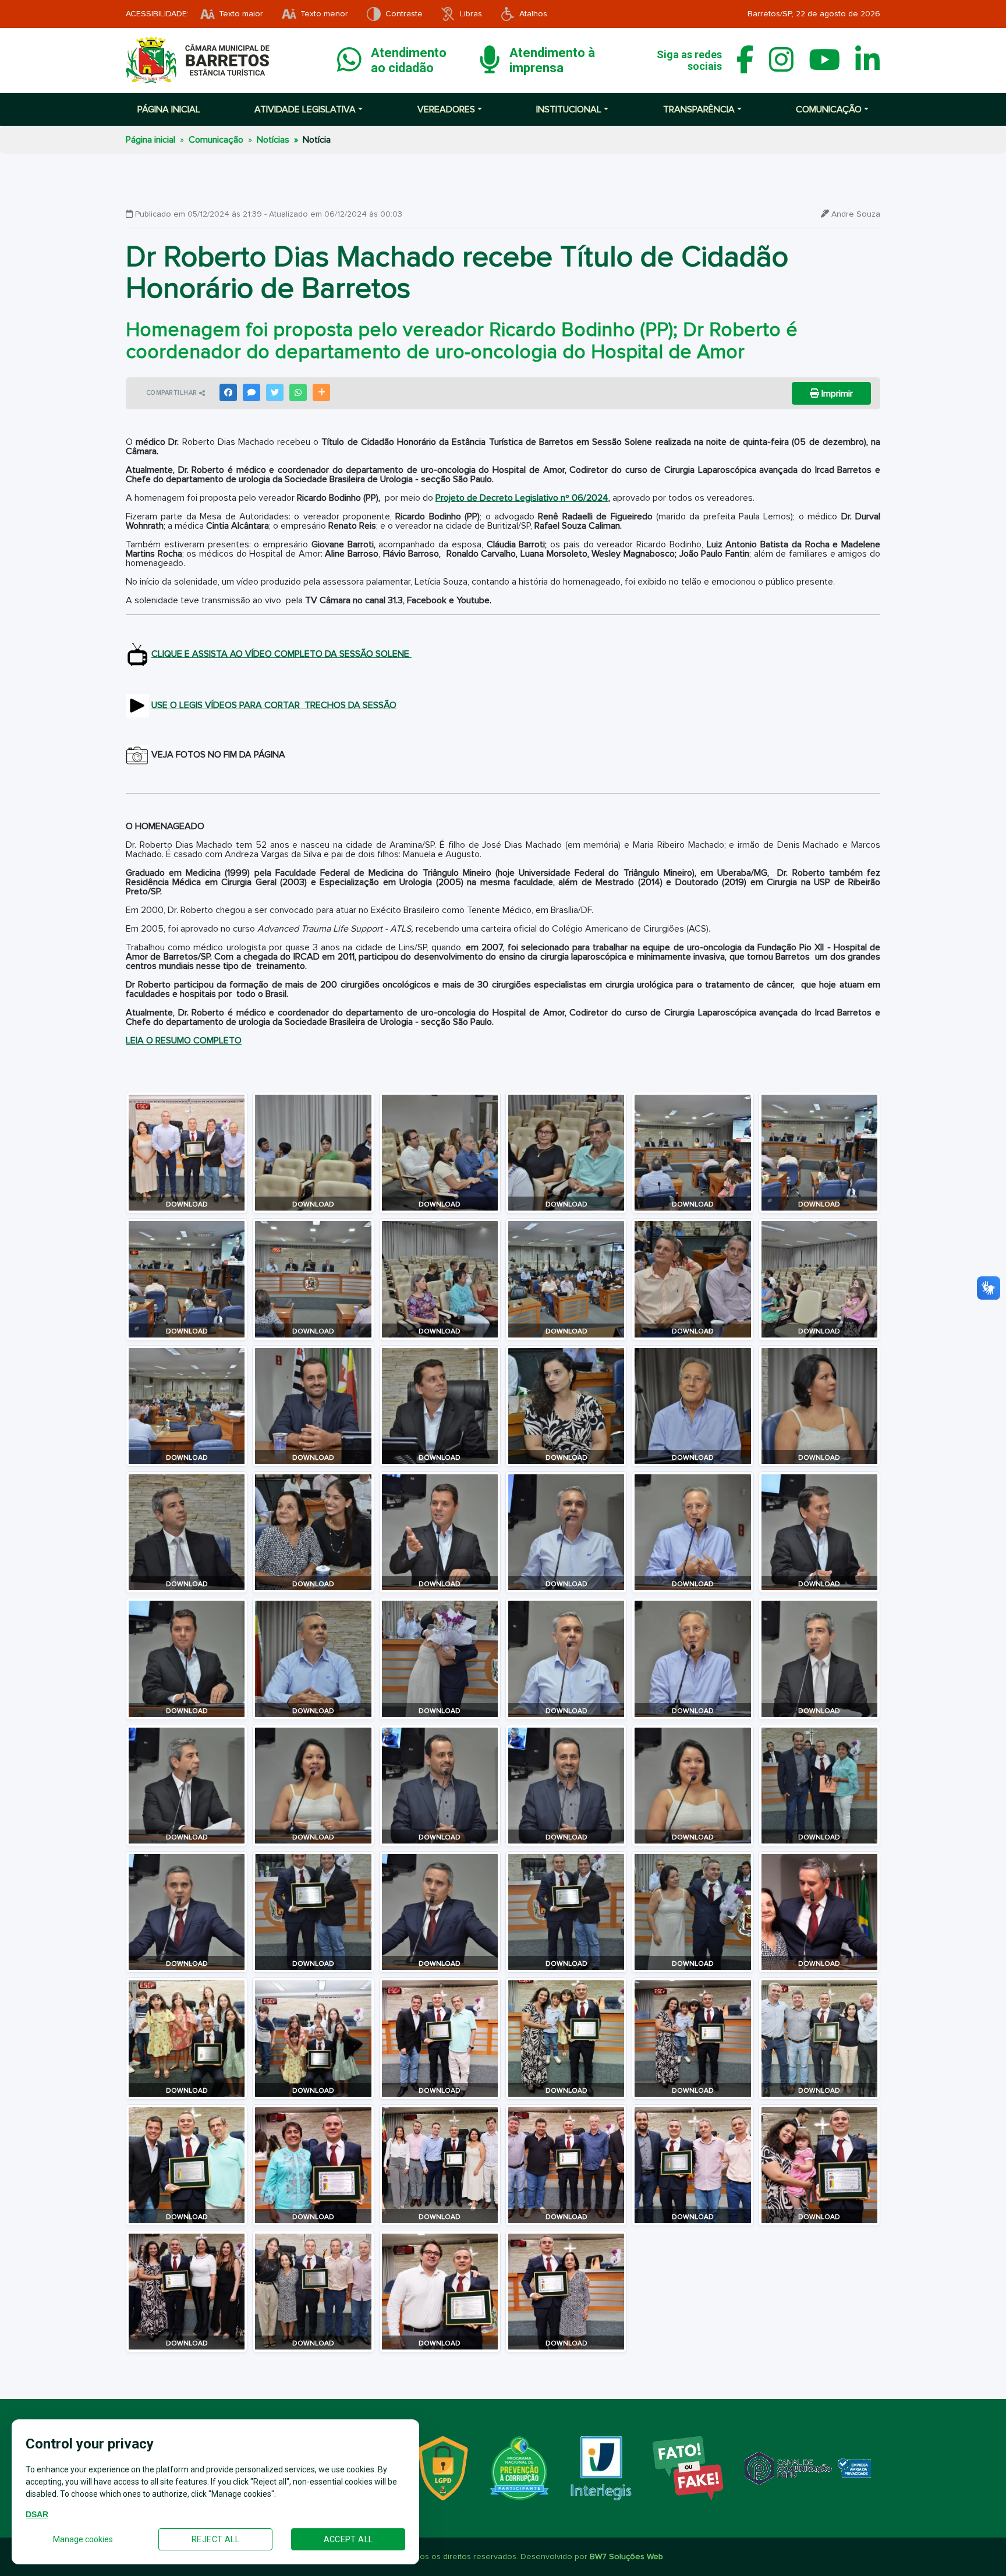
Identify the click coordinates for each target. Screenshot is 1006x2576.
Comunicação (216, 140)
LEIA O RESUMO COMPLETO (184, 1041)
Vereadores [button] (446, 109)
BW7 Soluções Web (626, 2557)
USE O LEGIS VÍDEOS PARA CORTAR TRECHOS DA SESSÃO (274, 705)
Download (187, 1205)
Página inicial (169, 109)
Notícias (273, 140)
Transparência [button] (699, 109)
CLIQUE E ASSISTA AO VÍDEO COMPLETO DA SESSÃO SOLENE (281, 654)
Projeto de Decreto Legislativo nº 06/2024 (522, 498)
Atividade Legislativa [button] (305, 109)
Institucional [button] (569, 109)
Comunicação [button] (829, 109)
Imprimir (836, 394)
